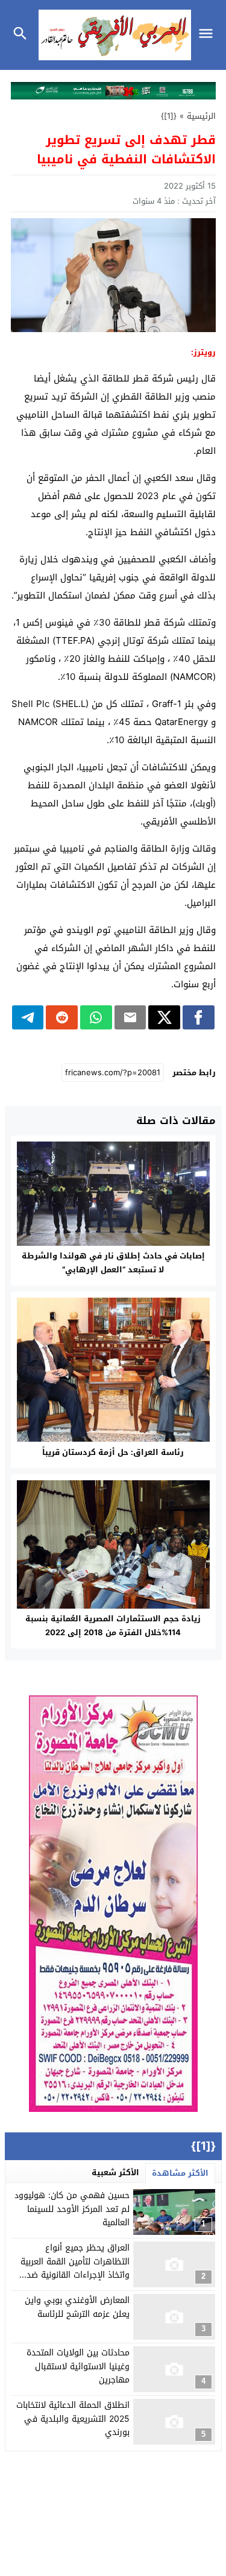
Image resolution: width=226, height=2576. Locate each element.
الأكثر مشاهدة (180, 2173)
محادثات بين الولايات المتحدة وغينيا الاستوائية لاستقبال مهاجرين (78, 2366)
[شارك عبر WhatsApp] (96, 1017)
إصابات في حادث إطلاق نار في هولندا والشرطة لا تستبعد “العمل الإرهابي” (113, 1263)
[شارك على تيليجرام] (28, 1017)
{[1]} (169, 116)
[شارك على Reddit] (62, 1017)
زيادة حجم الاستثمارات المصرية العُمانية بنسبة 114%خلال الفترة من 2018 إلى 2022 (113, 1626)
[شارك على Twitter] (164, 1017)
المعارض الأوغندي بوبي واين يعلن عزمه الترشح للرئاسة (77, 2307)
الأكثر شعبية (115, 2172)
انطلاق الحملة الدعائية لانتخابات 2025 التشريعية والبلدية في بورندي (73, 2419)
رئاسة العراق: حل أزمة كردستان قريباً (113, 1452)
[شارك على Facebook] (199, 1017)
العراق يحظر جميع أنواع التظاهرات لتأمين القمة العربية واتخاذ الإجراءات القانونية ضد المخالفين (75, 2268)
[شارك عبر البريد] (130, 1017)
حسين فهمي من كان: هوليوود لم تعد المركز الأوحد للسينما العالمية (72, 2209)
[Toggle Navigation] (209, 35)
